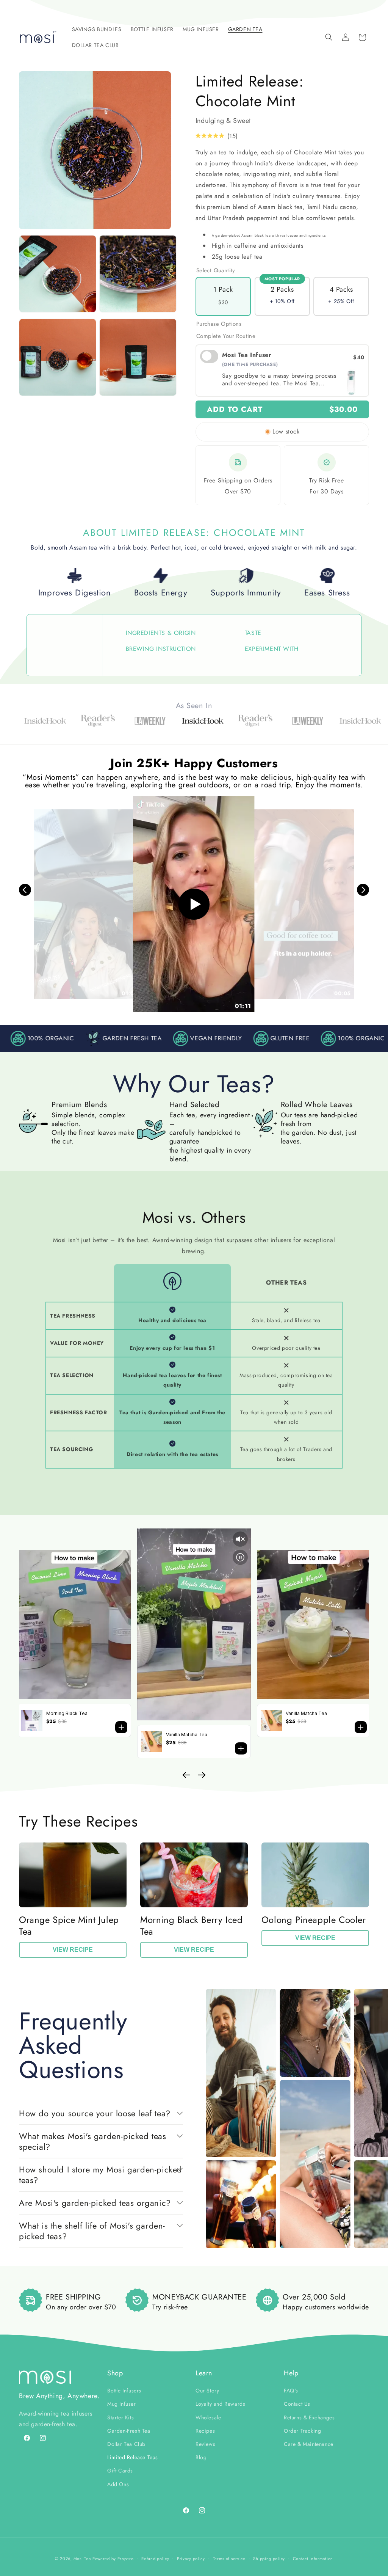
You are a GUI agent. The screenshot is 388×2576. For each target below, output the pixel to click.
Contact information (313, 2559)
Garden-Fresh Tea (129, 2431)
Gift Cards (120, 2471)
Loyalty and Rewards (220, 2404)
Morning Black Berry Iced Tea (191, 1926)
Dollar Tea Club (126, 2444)
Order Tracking (302, 2431)
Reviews (205, 2444)
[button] (97, 29)
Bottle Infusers (124, 2391)
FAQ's (291, 2391)
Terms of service (229, 2559)
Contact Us (297, 2404)
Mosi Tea (82, 2559)
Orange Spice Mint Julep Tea (69, 1926)
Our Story (207, 2391)
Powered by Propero (113, 2559)
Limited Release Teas (133, 2457)
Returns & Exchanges (309, 2417)
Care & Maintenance (309, 2444)
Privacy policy (191, 2559)
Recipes (205, 2431)
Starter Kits (120, 2417)
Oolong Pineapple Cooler (314, 1920)
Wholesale (208, 2417)
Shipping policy (269, 2559)
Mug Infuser (122, 2404)
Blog (201, 2457)
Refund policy (155, 2559)
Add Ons (118, 2484)
